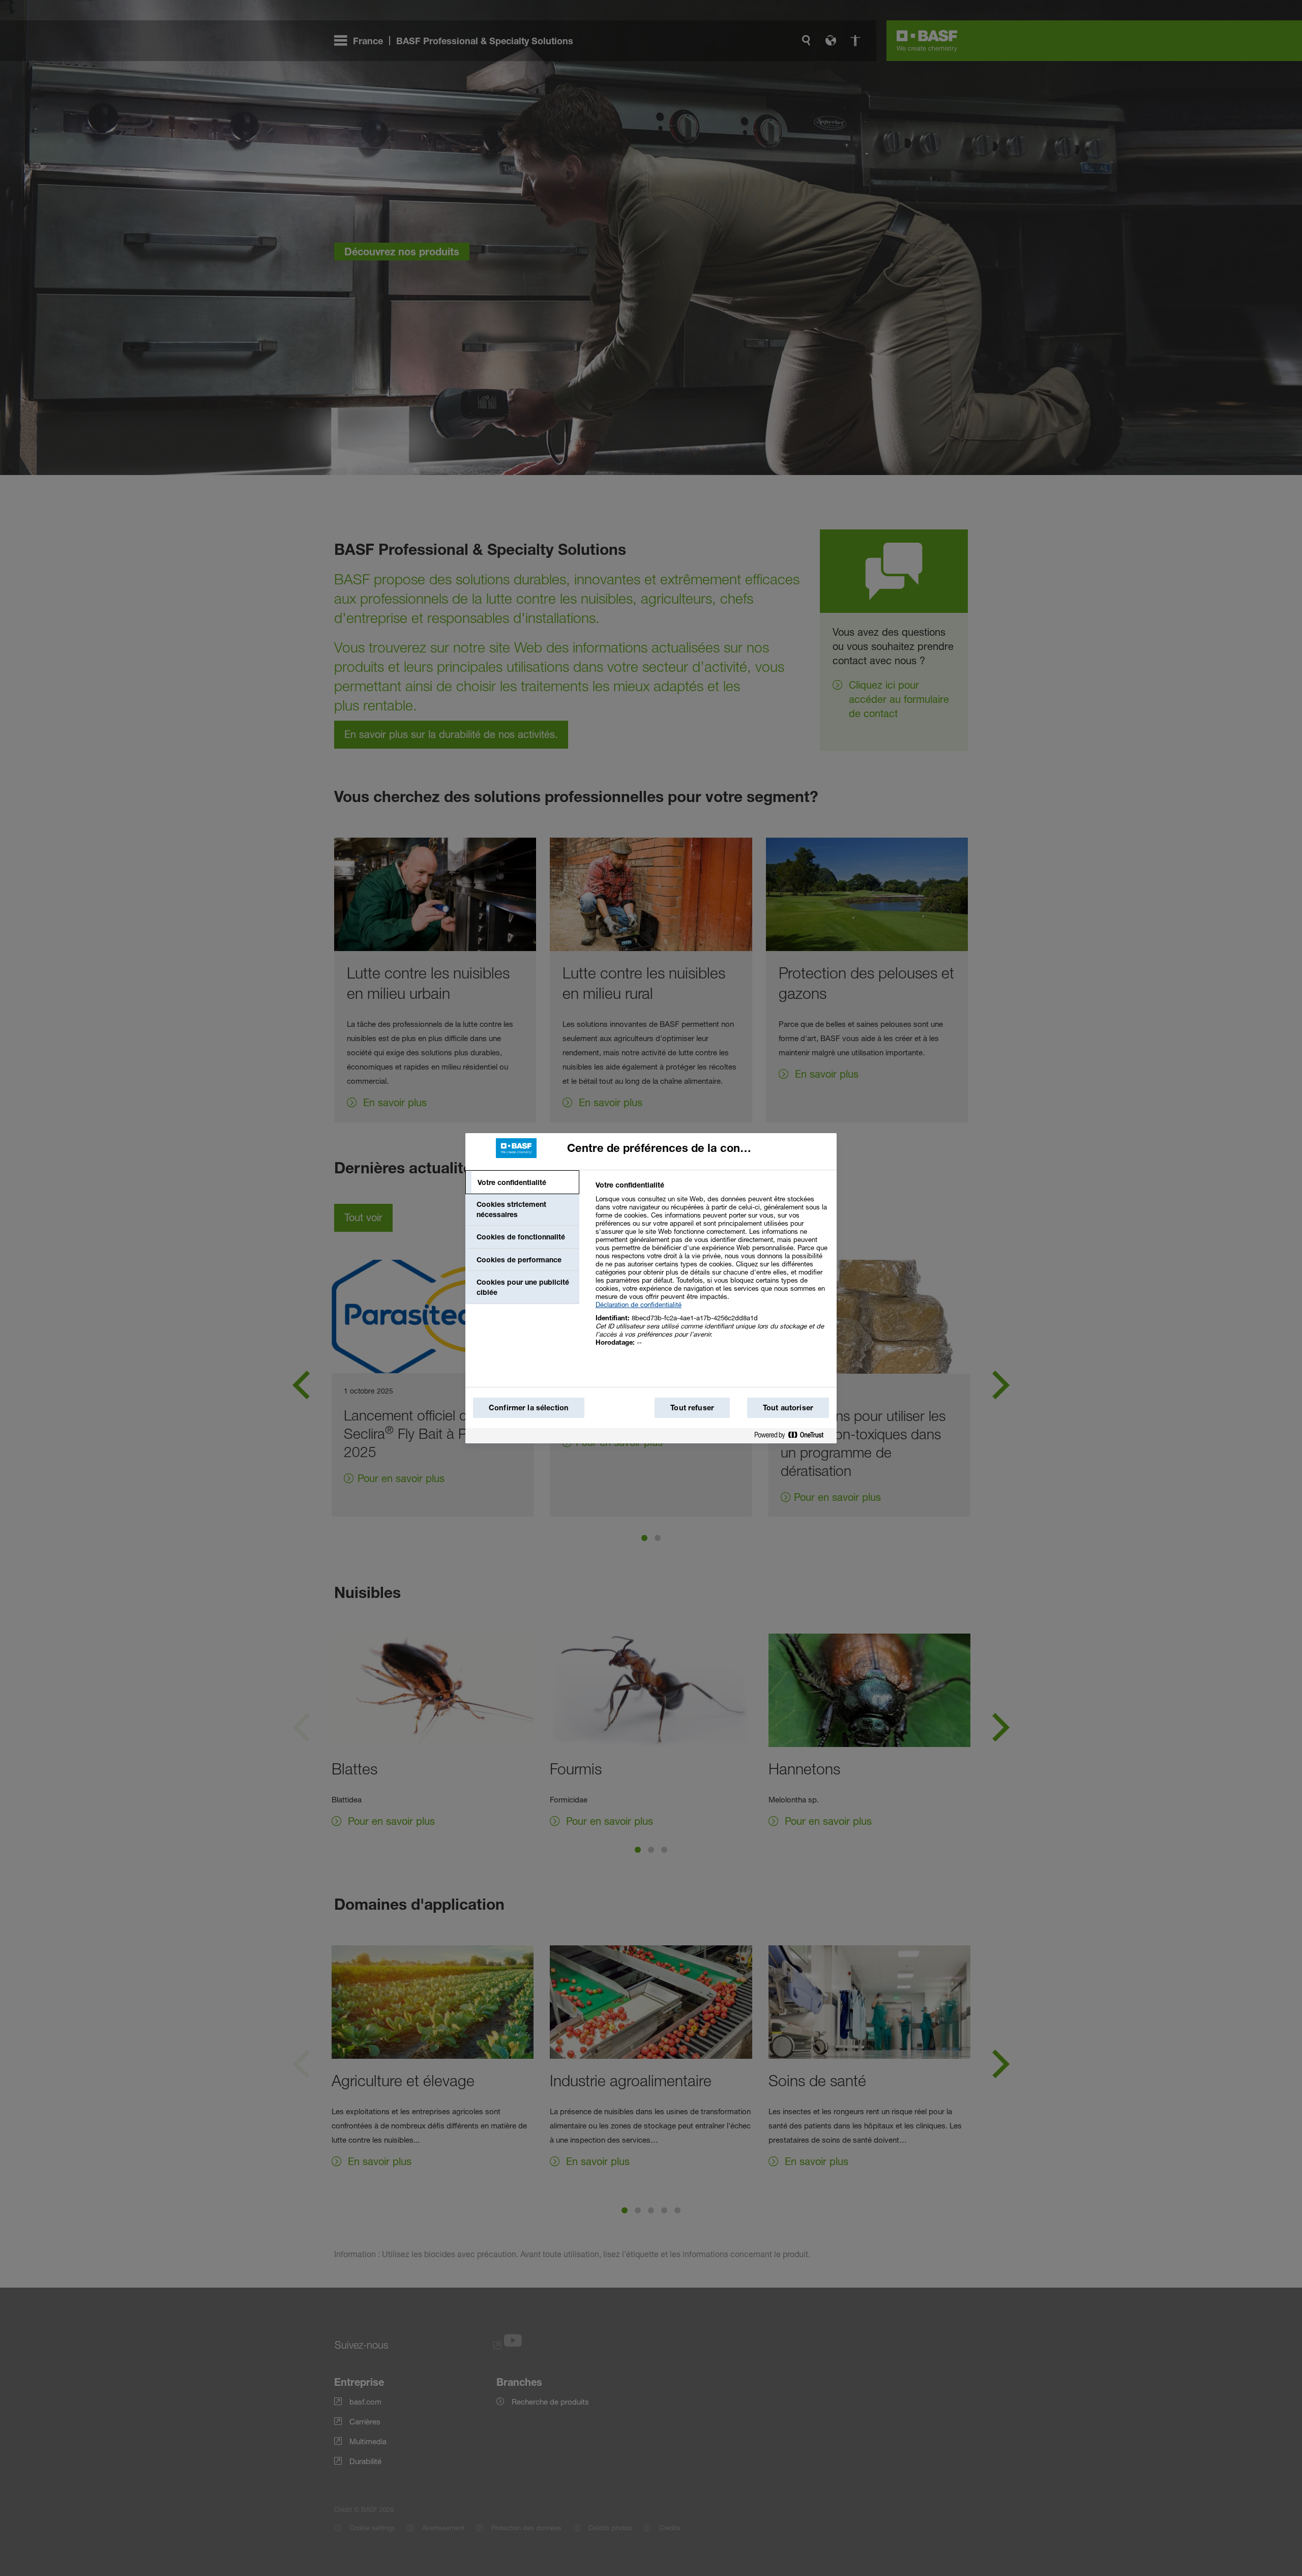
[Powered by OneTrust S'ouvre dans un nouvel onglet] (793, 1437)
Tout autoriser (788, 1408)
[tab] (522, 1182)
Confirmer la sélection (529, 1408)
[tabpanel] (712, 1269)
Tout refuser (692, 1408)
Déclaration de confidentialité (639, 1305)
